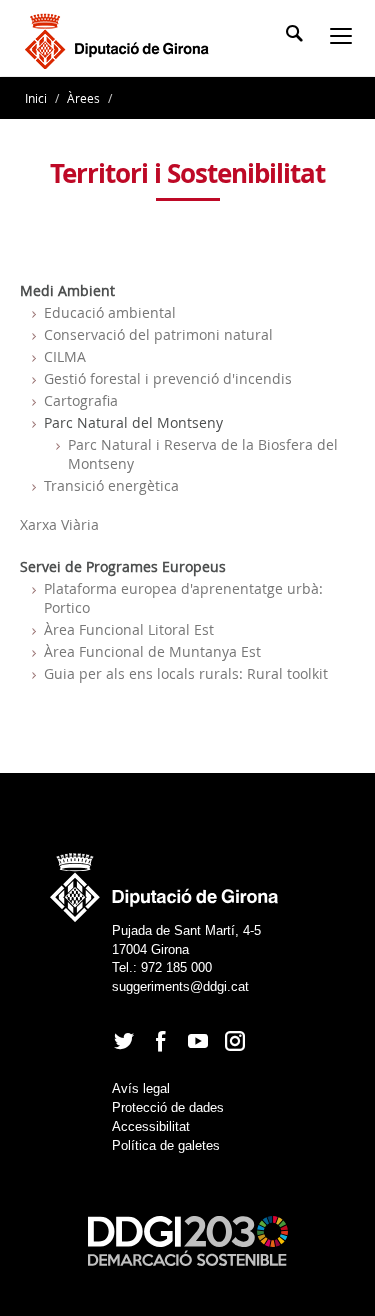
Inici (37, 98)
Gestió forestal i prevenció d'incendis (168, 378)
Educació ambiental (110, 312)
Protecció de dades (168, 1107)
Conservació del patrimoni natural (158, 334)
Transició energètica (111, 485)
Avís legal (141, 1088)
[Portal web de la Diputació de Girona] (165, 881)
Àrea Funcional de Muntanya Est (152, 651)
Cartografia (81, 400)
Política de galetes (166, 1145)
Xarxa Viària (59, 524)
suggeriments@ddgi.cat (180, 986)
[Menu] (345, 38)
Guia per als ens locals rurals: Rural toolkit (186, 673)
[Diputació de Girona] (120, 39)
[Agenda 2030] (188, 1240)
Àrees (83, 98)
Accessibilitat (151, 1126)
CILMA (65, 356)
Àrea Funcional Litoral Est (129, 629)
